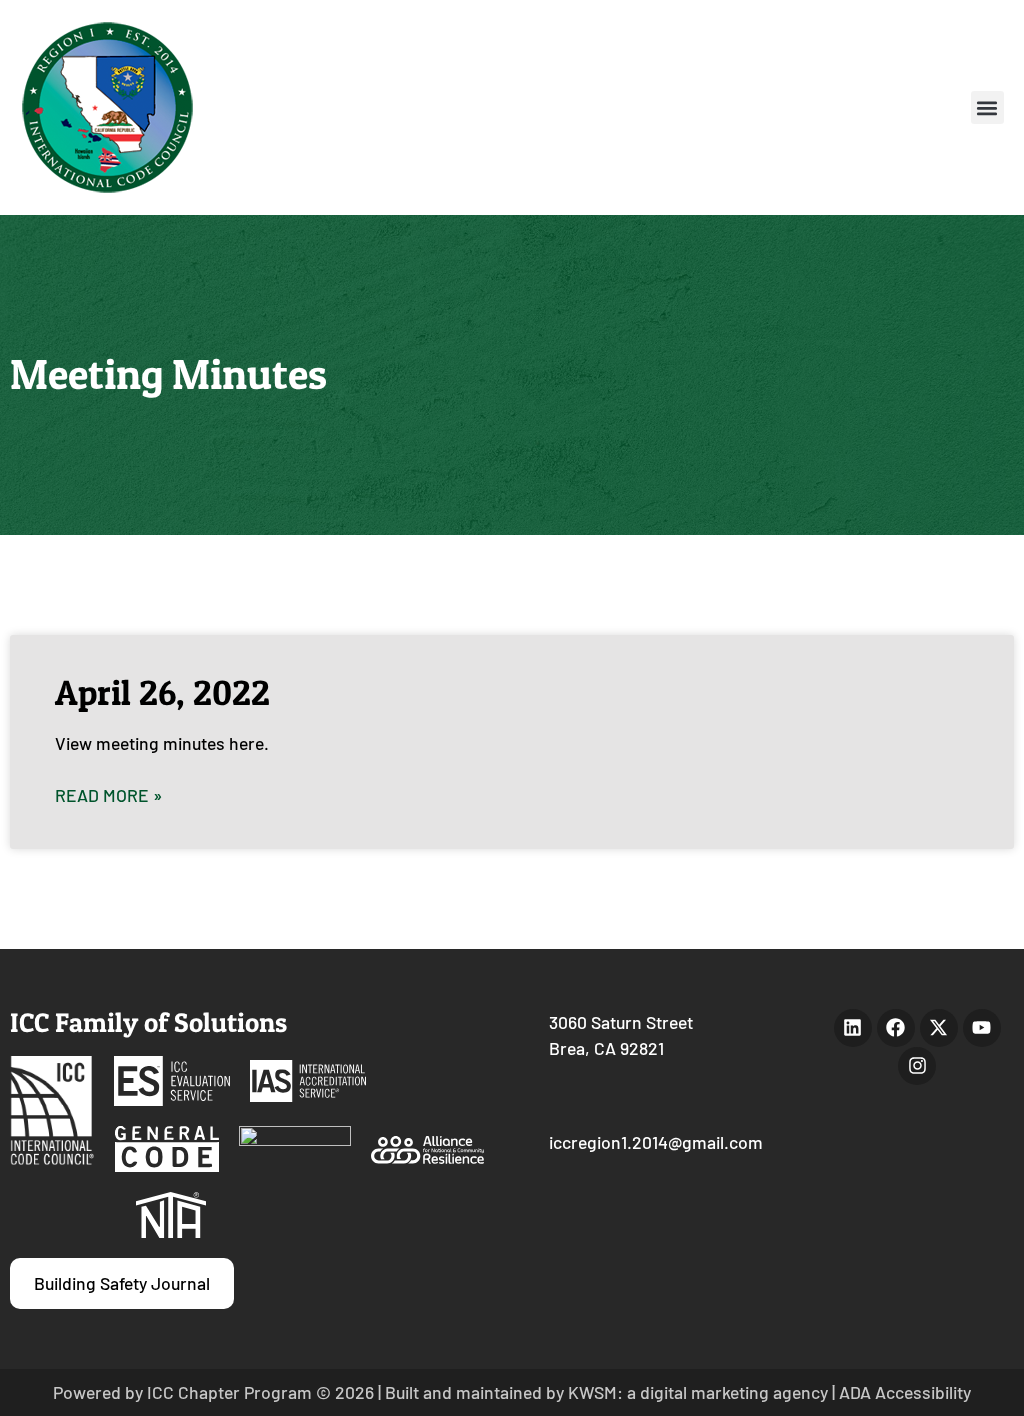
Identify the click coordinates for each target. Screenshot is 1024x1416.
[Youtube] (982, 1028)
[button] (987, 107)
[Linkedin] (853, 1028)
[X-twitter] (939, 1028)
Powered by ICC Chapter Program (182, 1392)
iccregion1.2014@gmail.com (656, 1142)
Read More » (108, 795)
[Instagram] (917, 1066)
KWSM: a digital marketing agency (698, 1392)
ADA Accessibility (905, 1392)
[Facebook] (896, 1028)
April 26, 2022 (162, 692)
